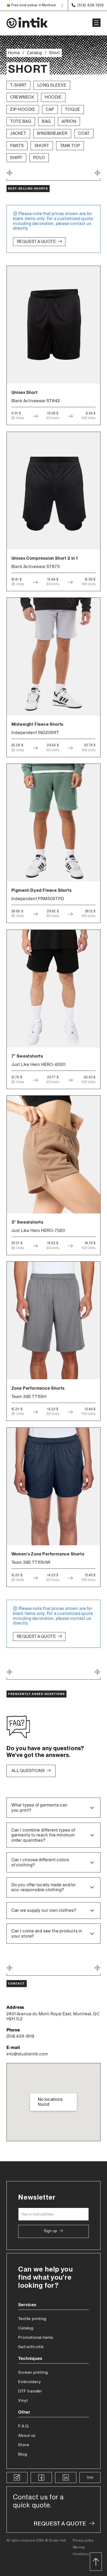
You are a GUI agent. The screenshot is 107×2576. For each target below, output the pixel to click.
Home (14, 53)
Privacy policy (83, 2541)
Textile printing (32, 2319)
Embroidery (29, 2382)
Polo (39, 158)
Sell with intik (31, 2347)
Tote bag (21, 121)
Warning (79, 2547)
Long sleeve (52, 85)
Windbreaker (52, 133)
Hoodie (53, 97)
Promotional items (36, 2337)
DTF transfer (30, 2391)
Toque (73, 109)
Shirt (16, 158)
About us (27, 2435)
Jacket (18, 133)
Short (42, 146)
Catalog (34, 53)
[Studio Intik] (44, 23)
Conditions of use (86, 2554)
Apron (69, 121)
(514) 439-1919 (21, 2036)
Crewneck (22, 97)
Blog (23, 2454)
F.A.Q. (24, 2426)
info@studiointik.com (27, 2054)
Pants (17, 146)
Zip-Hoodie (23, 109)
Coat (84, 133)
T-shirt (18, 85)
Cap (50, 109)
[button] (54, 1808)
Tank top (70, 146)
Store (24, 2445)
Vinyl (23, 2400)
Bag (46, 121)
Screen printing (33, 2372)
